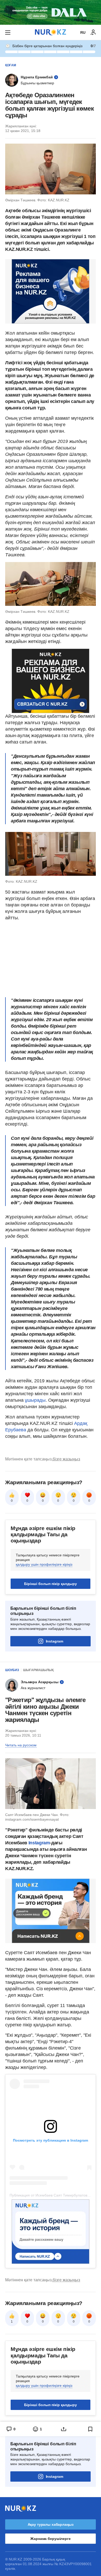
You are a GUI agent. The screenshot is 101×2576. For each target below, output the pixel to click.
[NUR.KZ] (51, 32)
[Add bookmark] (90, 2429)
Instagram (55, 1641)
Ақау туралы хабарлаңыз (51, 2524)
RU (83, 32)
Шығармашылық (38, 1670)
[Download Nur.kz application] (51, 12)
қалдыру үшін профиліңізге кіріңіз (44, 1564)
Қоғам (11, 65)
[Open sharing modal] (64, 2429)
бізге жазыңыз (66, 1459)
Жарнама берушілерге (50, 2539)
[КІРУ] (93, 32)
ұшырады (35, 1400)
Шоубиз (12, 1670)
